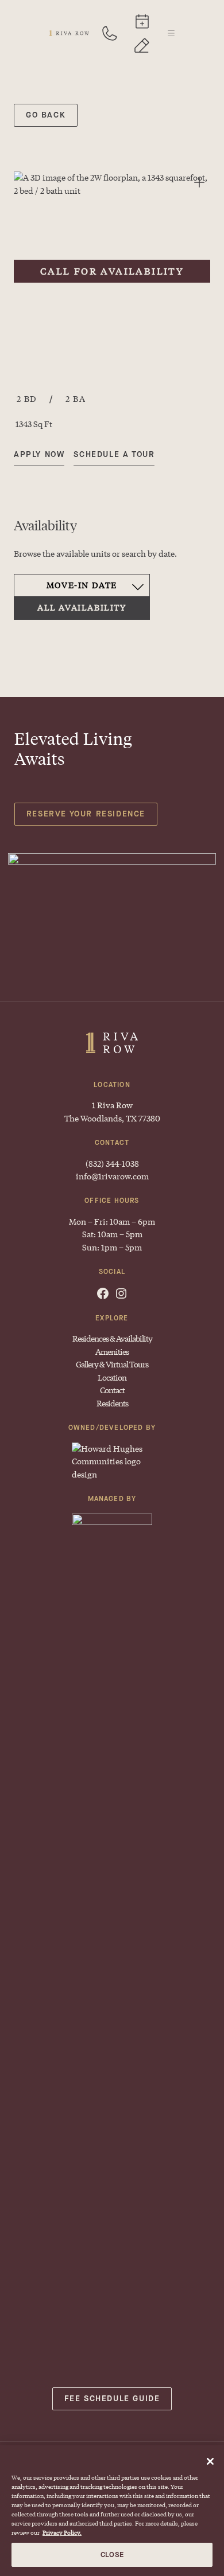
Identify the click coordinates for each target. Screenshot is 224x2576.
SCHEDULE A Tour (114, 454)
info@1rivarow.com (112, 1176)
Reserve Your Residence (86, 814)
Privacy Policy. (62, 2532)
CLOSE (112, 2554)
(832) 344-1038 (110, 33)
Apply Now (142, 45)
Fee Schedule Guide (112, 2399)
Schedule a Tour (142, 21)
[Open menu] (171, 33)
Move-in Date (82, 585)
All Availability (82, 607)
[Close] (210, 2461)
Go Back (46, 115)
